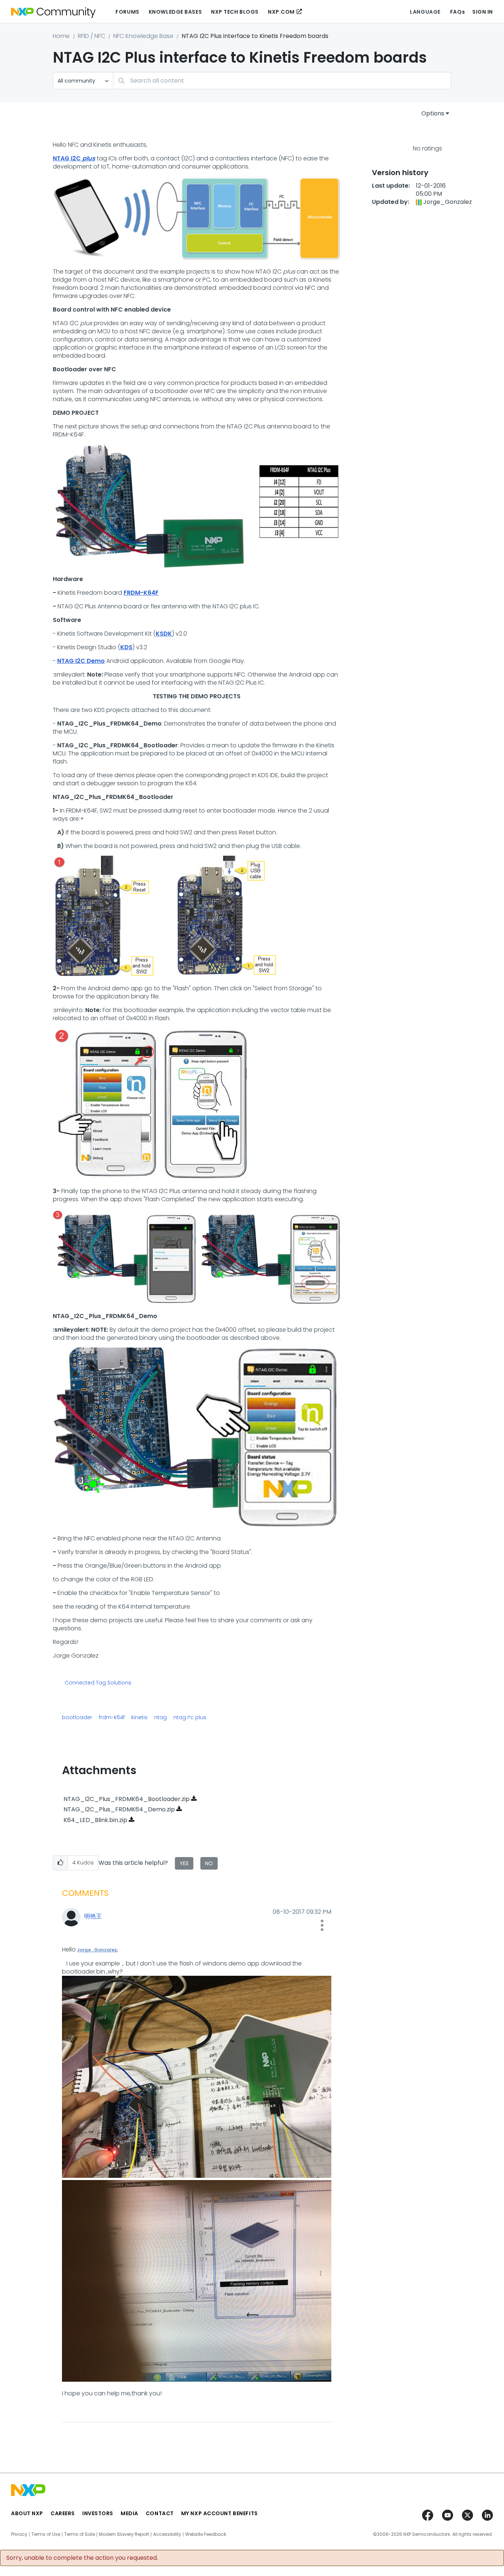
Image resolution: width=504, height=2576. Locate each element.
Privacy (19, 2534)
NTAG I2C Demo (81, 661)
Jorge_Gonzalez (97, 1950)
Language (425, 12)
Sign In (483, 12)
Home (61, 36)
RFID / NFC (92, 36)
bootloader (77, 1717)
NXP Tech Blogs (235, 12)
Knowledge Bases (175, 12)
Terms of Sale (80, 2534)
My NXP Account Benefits (220, 2513)
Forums (127, 12)
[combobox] (282, 81)
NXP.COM (281, 12)
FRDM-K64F (141, 593)
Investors (98, 2513)
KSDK (164, 634)
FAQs (458, 12)
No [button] (209, 1863)
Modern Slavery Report (124, 2534)
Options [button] (433, 113)
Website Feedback (206, 2534)
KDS (126, 647)
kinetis (139, 1717)
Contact (160, 2513)
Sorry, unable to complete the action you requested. (82, 2558)
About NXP (27, 2513)
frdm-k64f (112, 1717)
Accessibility (167, 2534)
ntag (160, 1717)
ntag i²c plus (190, 1717)
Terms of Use (46, 2534)
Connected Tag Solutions (98, 1683)
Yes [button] (184, 1863)
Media (130, 2513)
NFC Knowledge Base (143, 36)
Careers (63, 2513)
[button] (60, 1863)
